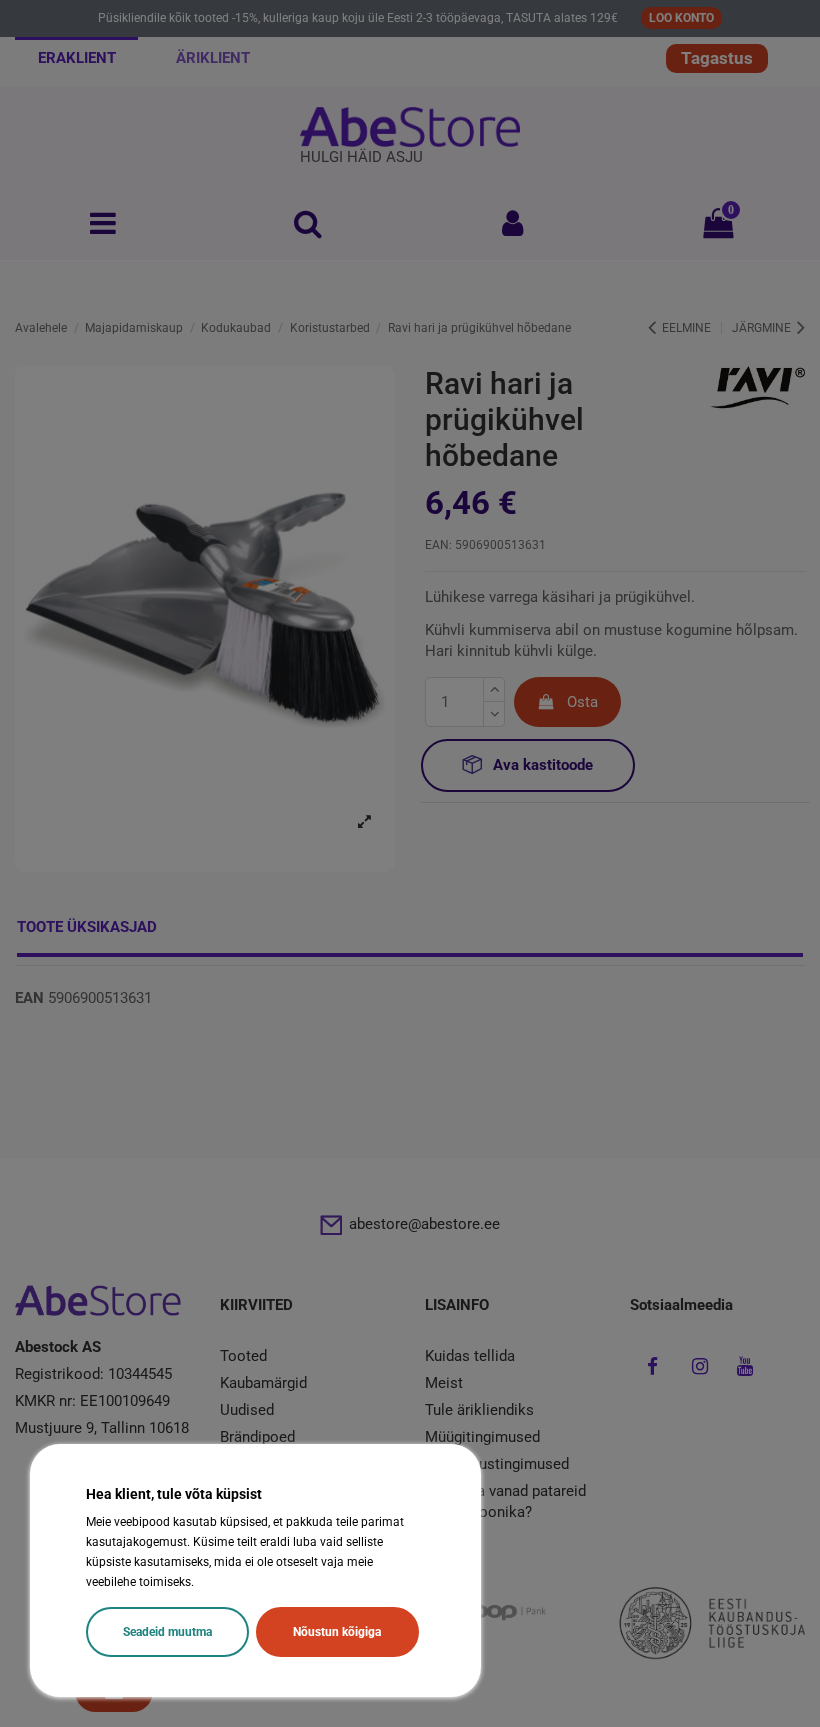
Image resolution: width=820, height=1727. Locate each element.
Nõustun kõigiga (337, 1632)
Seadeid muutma (167, 1632)
